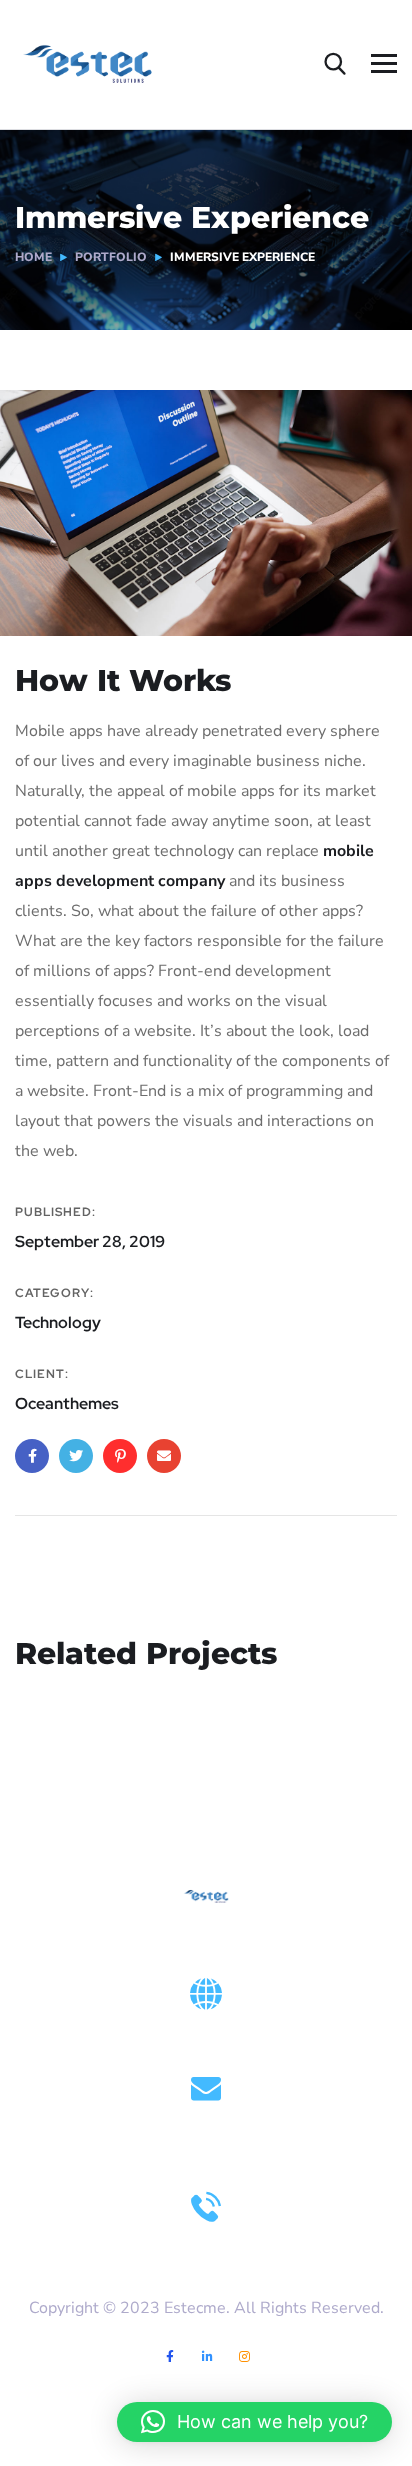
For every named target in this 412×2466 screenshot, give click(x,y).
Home (33, 257)
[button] (254, 2422)
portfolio (111, 257)
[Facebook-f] (170, 2357)
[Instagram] (244, 2357)
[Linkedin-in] (207, 2357)
